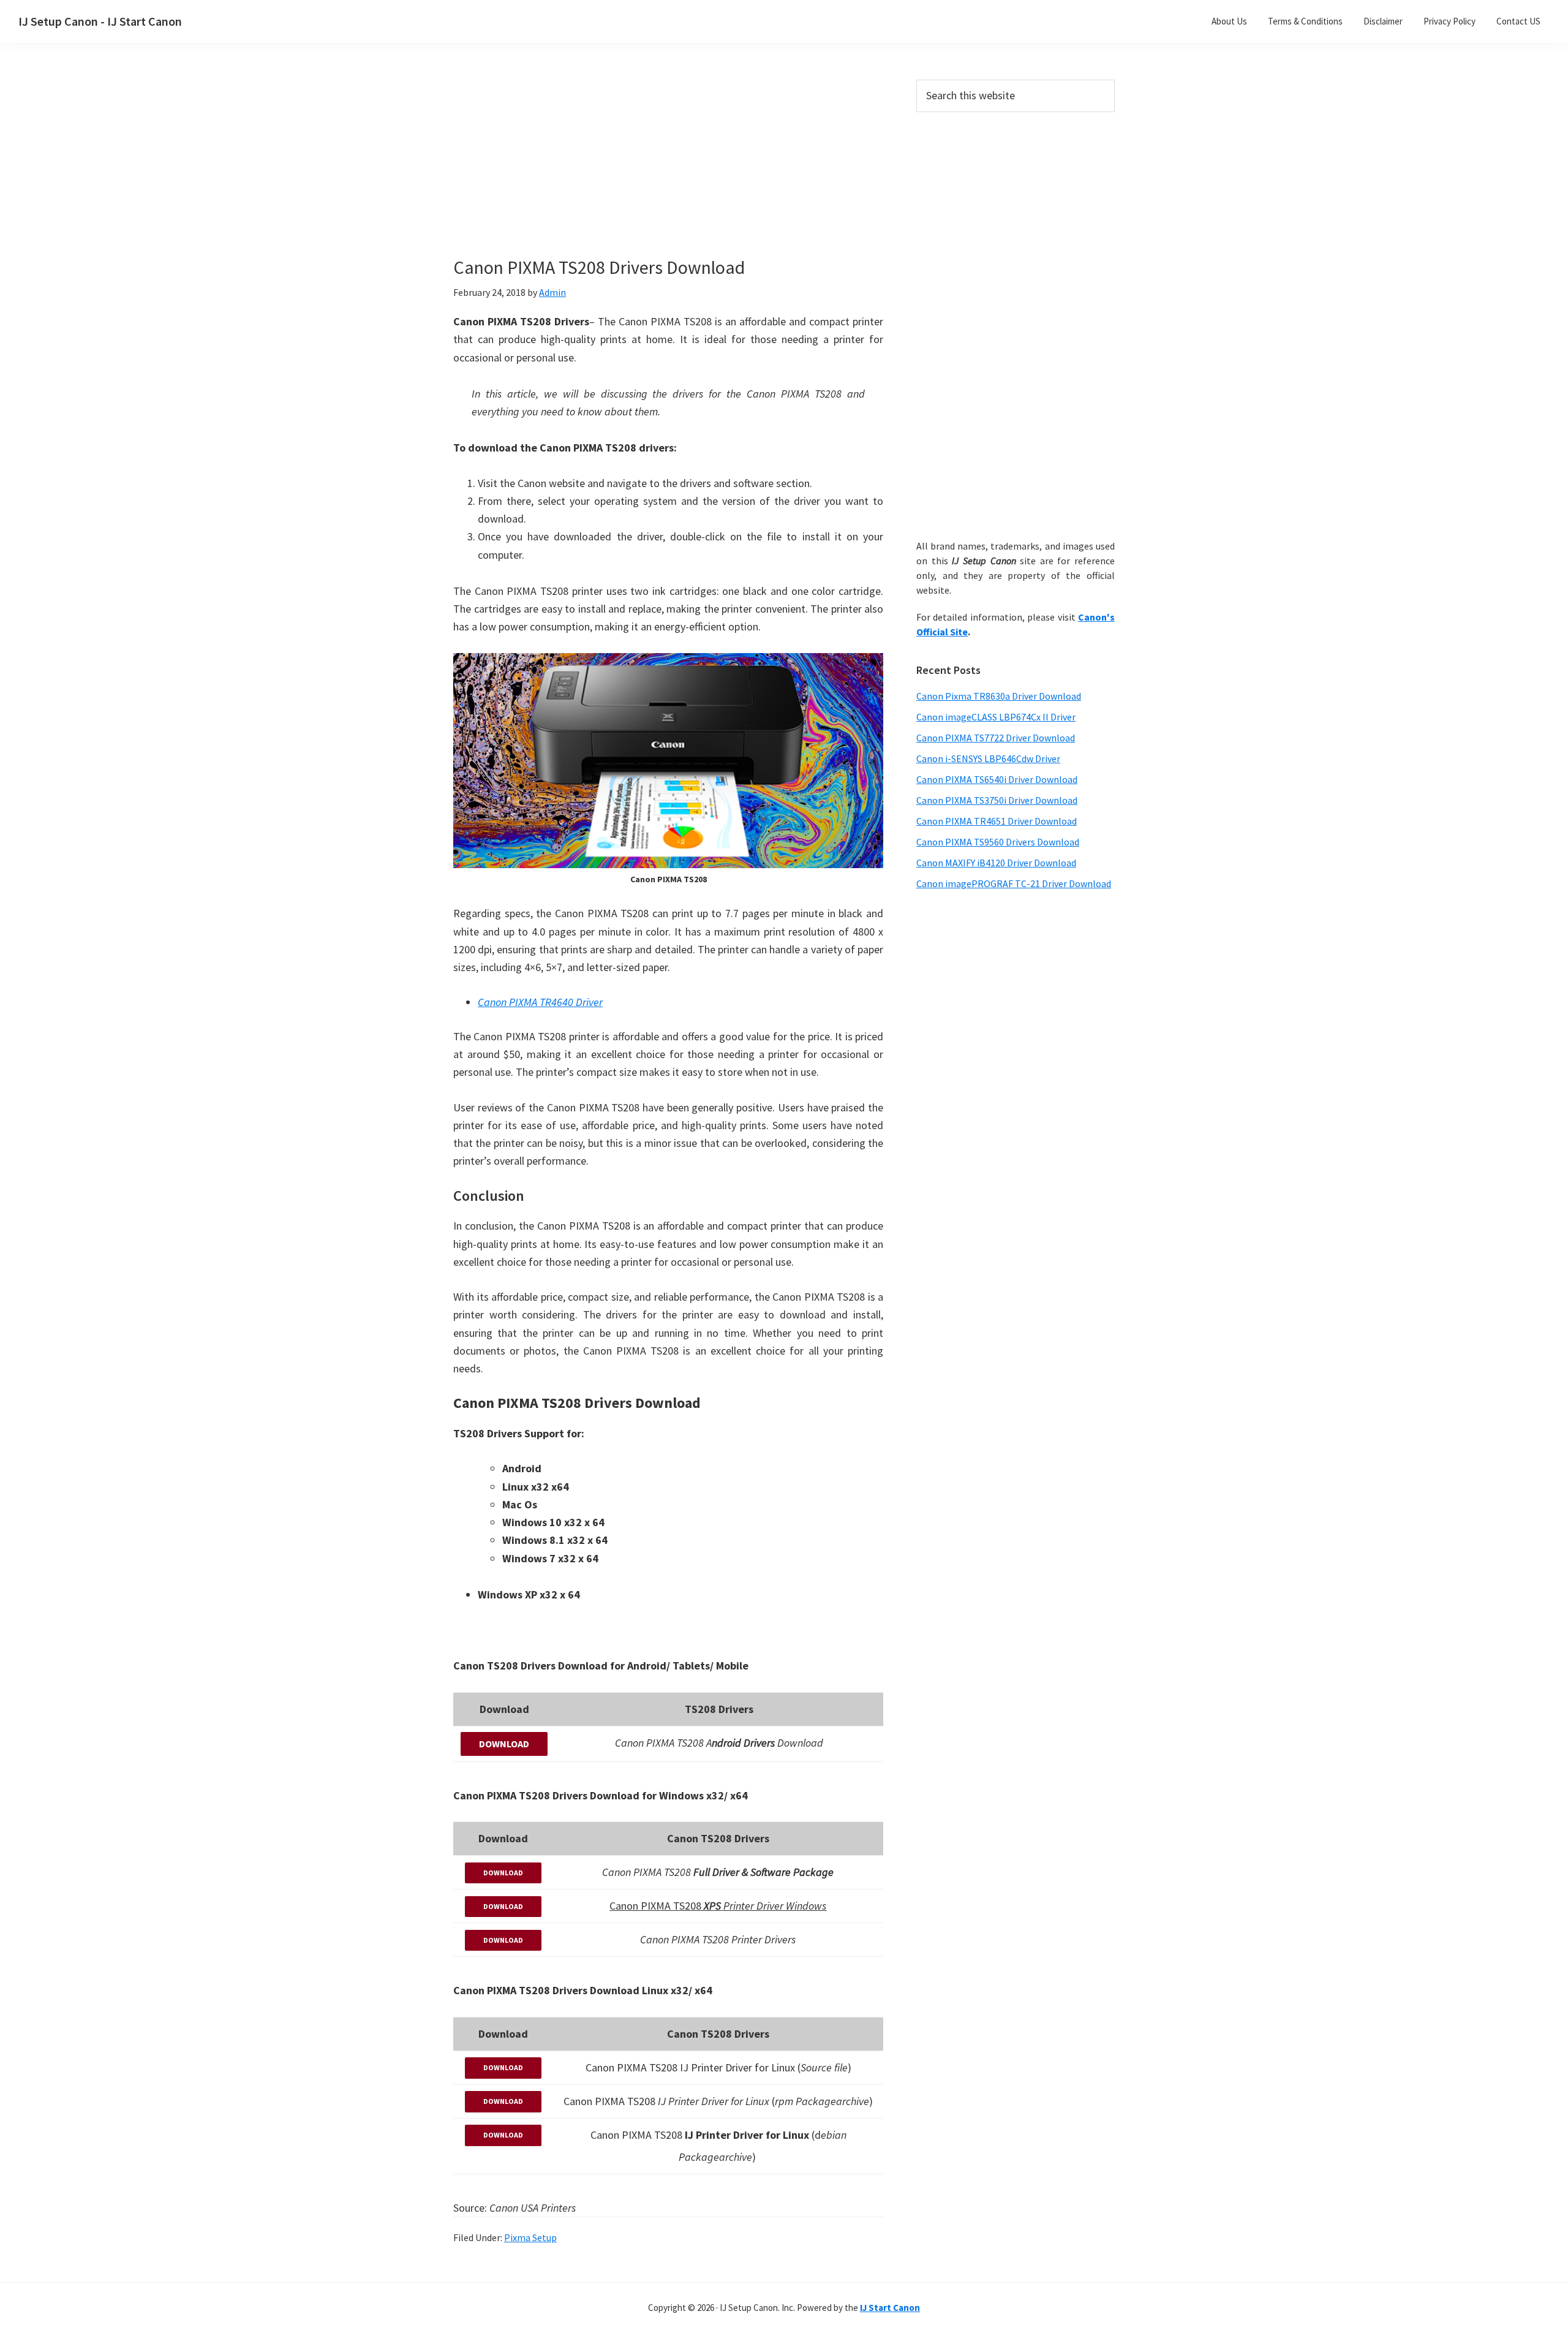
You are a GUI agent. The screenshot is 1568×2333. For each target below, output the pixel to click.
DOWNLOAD (504, 1744)
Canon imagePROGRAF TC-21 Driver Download (1014, 883)
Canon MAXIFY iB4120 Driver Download (996, 863)
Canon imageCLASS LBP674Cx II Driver (996, 717)
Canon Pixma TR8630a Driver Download (999, 696)
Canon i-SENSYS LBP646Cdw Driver (988, 758)
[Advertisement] (668, 170)
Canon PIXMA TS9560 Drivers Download (998, 842)
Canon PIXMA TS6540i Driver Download (997, 779)
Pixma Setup (530, 2237)
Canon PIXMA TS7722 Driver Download (996, 738)
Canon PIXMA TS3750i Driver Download (997, 800)
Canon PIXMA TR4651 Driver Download (997, 821)
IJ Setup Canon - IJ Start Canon (100, 21)
